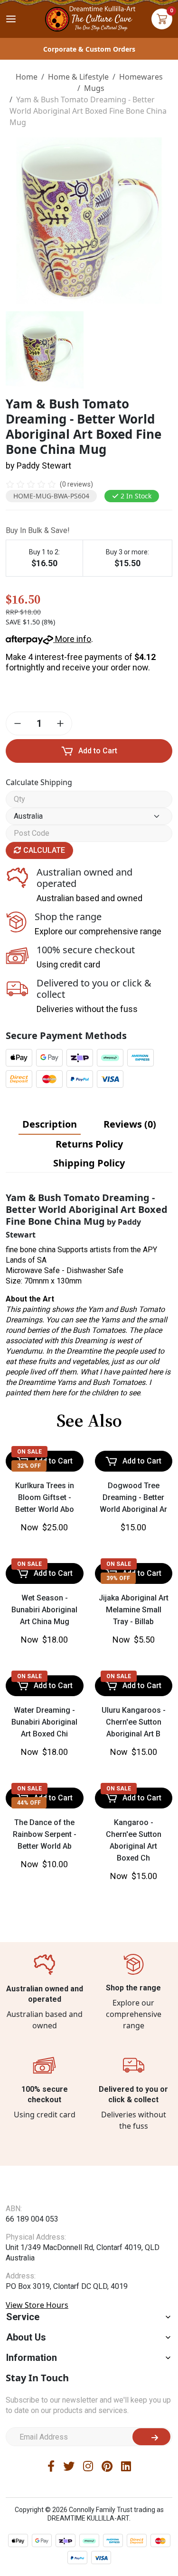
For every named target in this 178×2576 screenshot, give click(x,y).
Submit (151, 2455)
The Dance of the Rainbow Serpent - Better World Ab (45, 1834)
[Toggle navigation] (11, 19)
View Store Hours (37, 2323)
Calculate (43, 850)
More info (72, 639)
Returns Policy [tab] (89, 1144)
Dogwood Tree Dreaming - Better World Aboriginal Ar (133, 1497)
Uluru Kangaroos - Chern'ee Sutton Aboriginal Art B (134, 1722)
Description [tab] (50, 1124)
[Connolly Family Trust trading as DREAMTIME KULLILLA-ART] (89, 18)
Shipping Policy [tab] (89, 1163)
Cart (162, 19)
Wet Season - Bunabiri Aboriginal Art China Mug (44, 1610)
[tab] (50, 1124)
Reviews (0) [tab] (130, 1124)
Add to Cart (98, 751)
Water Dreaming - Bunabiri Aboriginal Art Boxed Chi (44, 1722)
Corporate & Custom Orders (89, 49)
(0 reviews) (76, 484)
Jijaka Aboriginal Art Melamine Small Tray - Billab (134, 1610)
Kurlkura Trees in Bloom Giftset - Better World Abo (45, 1497)
